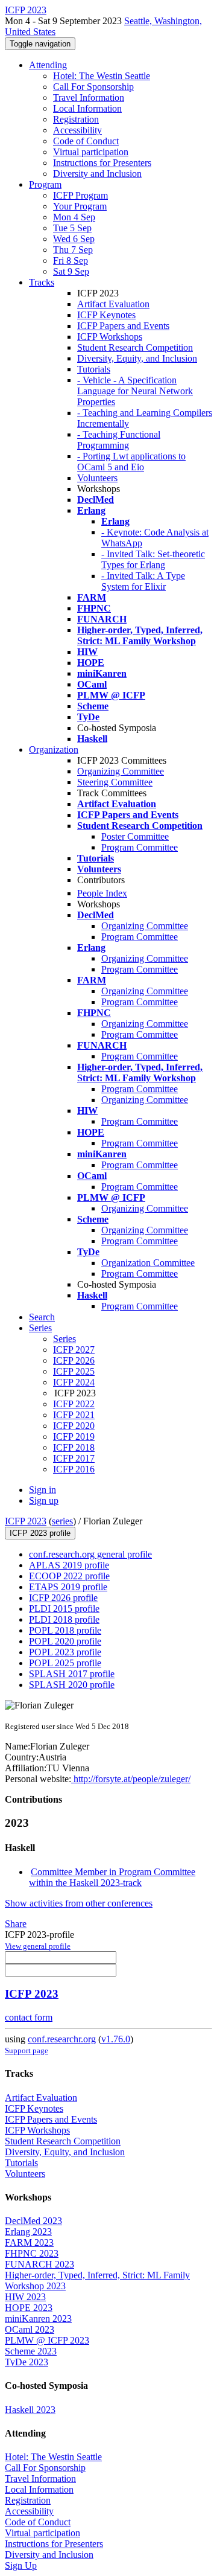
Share (16, 1924)
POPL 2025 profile (65, 1663)
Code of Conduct (86, 141)
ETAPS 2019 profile (68, 1587)
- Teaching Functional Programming (119, 440)
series (62, 1521)
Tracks (42, 282)
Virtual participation (91, 152)
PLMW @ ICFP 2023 (47, 2340)
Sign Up (21, 2565)
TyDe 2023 (27, 2362)
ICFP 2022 (74, 1404)
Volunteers (97, 478)
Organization (54, 749)
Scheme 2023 (31, 2351)
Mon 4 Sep (74, 217)
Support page (27, 2050)
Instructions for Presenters (102, 163)
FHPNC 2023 (32, 2253)
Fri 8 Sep (71, 260)
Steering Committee (115, 782)
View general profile (38, 1946)
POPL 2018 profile (65, 1630)
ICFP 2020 (74, 1426)
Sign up (44, 1501)
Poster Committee (135, 836)
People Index (102, 893)
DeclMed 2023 (33, 2221)
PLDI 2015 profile (64, 1609)
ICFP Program (80, 195)
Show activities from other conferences (79, 1903)
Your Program (80, 206)
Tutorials (94, 369)
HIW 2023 (25, 2297)
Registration (76, 119)
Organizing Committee (121, 771)
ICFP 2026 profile (63, 1598)
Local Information (87, 108)
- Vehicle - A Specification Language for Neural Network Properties (135, 391)
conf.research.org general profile (90, 1554)
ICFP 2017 (74, 1458)
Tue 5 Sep (72, 228)
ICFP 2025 (74, 1371)
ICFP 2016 (74, 1469)
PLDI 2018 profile (64, 1619)
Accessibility (77, 130)
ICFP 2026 (74, 1360)
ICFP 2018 (74, 1447)
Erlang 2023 (28, 2232)
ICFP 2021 (74, 1415)
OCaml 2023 (30, 2329)
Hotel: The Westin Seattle (102, 76)
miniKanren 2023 (38, 2319)
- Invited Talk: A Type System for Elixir (143, 581)
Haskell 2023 (30, 2410)
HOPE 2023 (29, 2308)
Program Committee (140, 847)
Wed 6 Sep (74, 239)
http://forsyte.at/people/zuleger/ (131, 1779)
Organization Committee (148, 1263)
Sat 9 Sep (71, 271)
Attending (48, 65)
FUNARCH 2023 (39, 2264)
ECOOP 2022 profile (69, 1576)
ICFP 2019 (74, 1437)
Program (45, 184)
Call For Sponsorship (93, 87)
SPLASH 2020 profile (72, 1685)
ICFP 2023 (26, 1521)
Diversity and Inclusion (97, 174)
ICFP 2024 (74, 1382)
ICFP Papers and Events (123, 326)
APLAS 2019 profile (69, 1565)
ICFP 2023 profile (40, 1533)
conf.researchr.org (62, 2039)
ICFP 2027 (74, 1350)
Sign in (42, 1490)
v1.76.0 (116, 2039)
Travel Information (89, 97)
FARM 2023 (29, 2242)
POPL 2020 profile (65, 1641)
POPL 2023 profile (65, 1652)
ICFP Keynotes (106, 315)
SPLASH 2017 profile (72, 1674)
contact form (29, 2017)
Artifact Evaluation (113, 304)
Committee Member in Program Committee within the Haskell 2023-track (112, 1877)
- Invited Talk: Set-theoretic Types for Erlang (153, 559)
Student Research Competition (135, 347)
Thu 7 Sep (73, 250)
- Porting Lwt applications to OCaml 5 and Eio (131, 462)
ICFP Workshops (110, 337)
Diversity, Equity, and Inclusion (137, 358)
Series (64, 1339)
